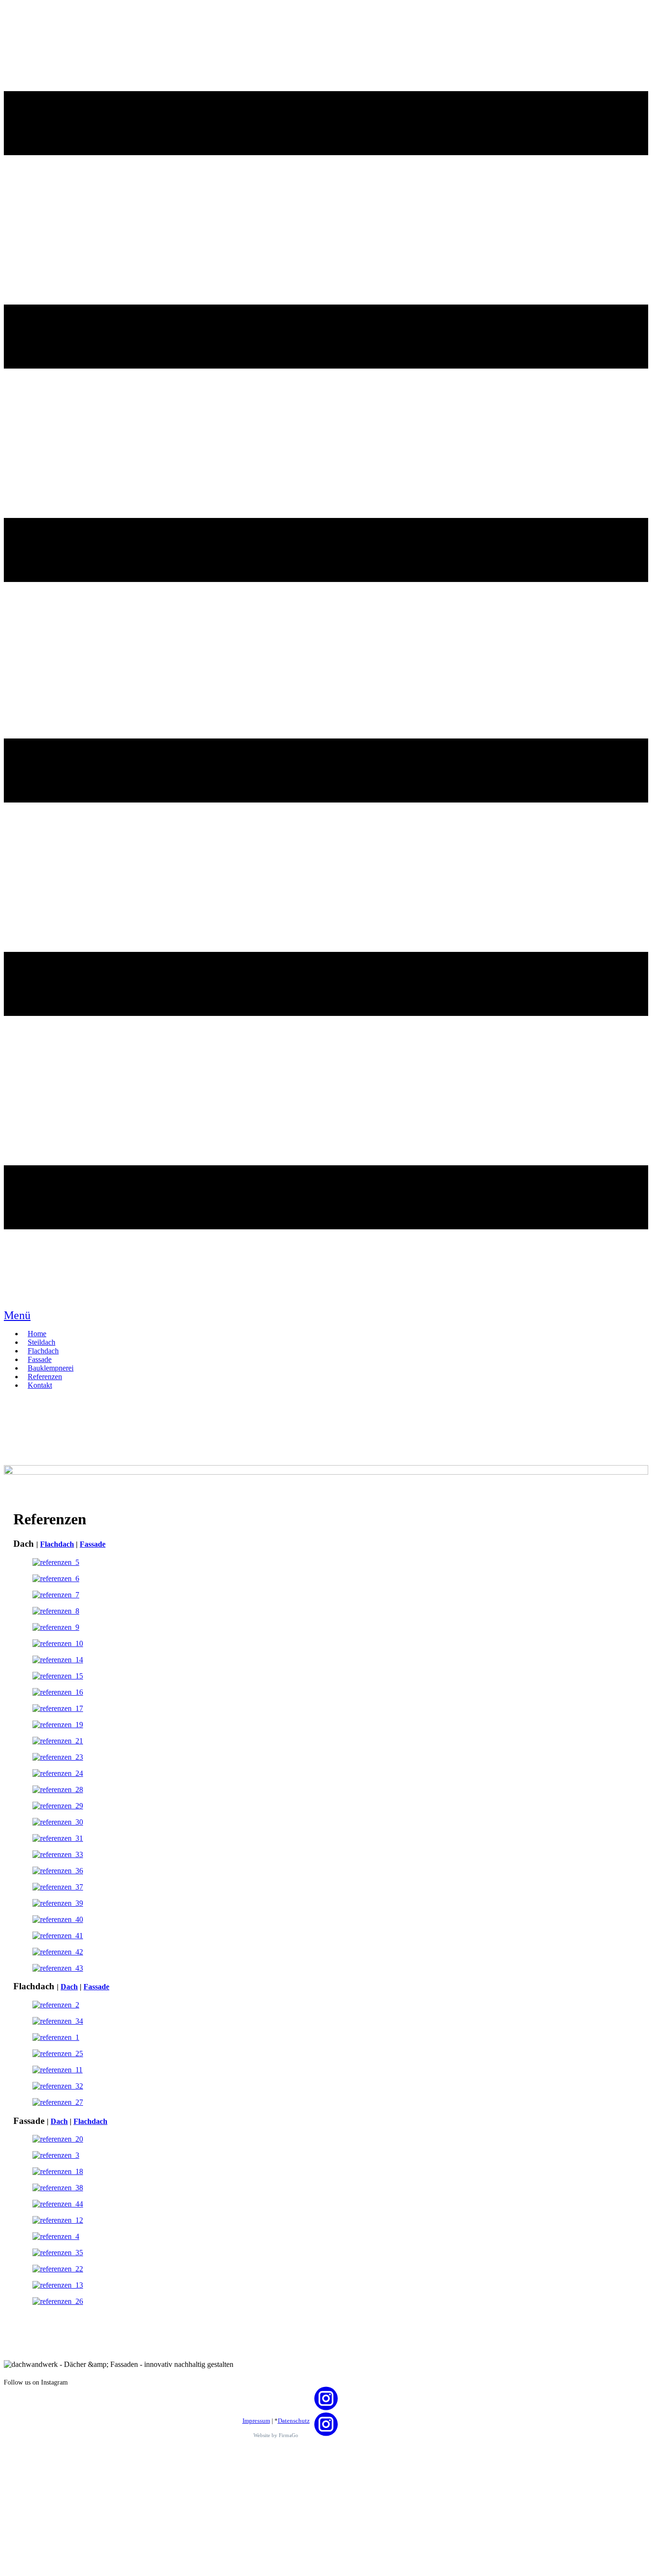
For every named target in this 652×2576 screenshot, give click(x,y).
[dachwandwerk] (326, 1472)
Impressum (256, 2421)
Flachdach (57, 1544)
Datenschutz (294, 2421)
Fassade (93, 1544)
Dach (69, 1987)
